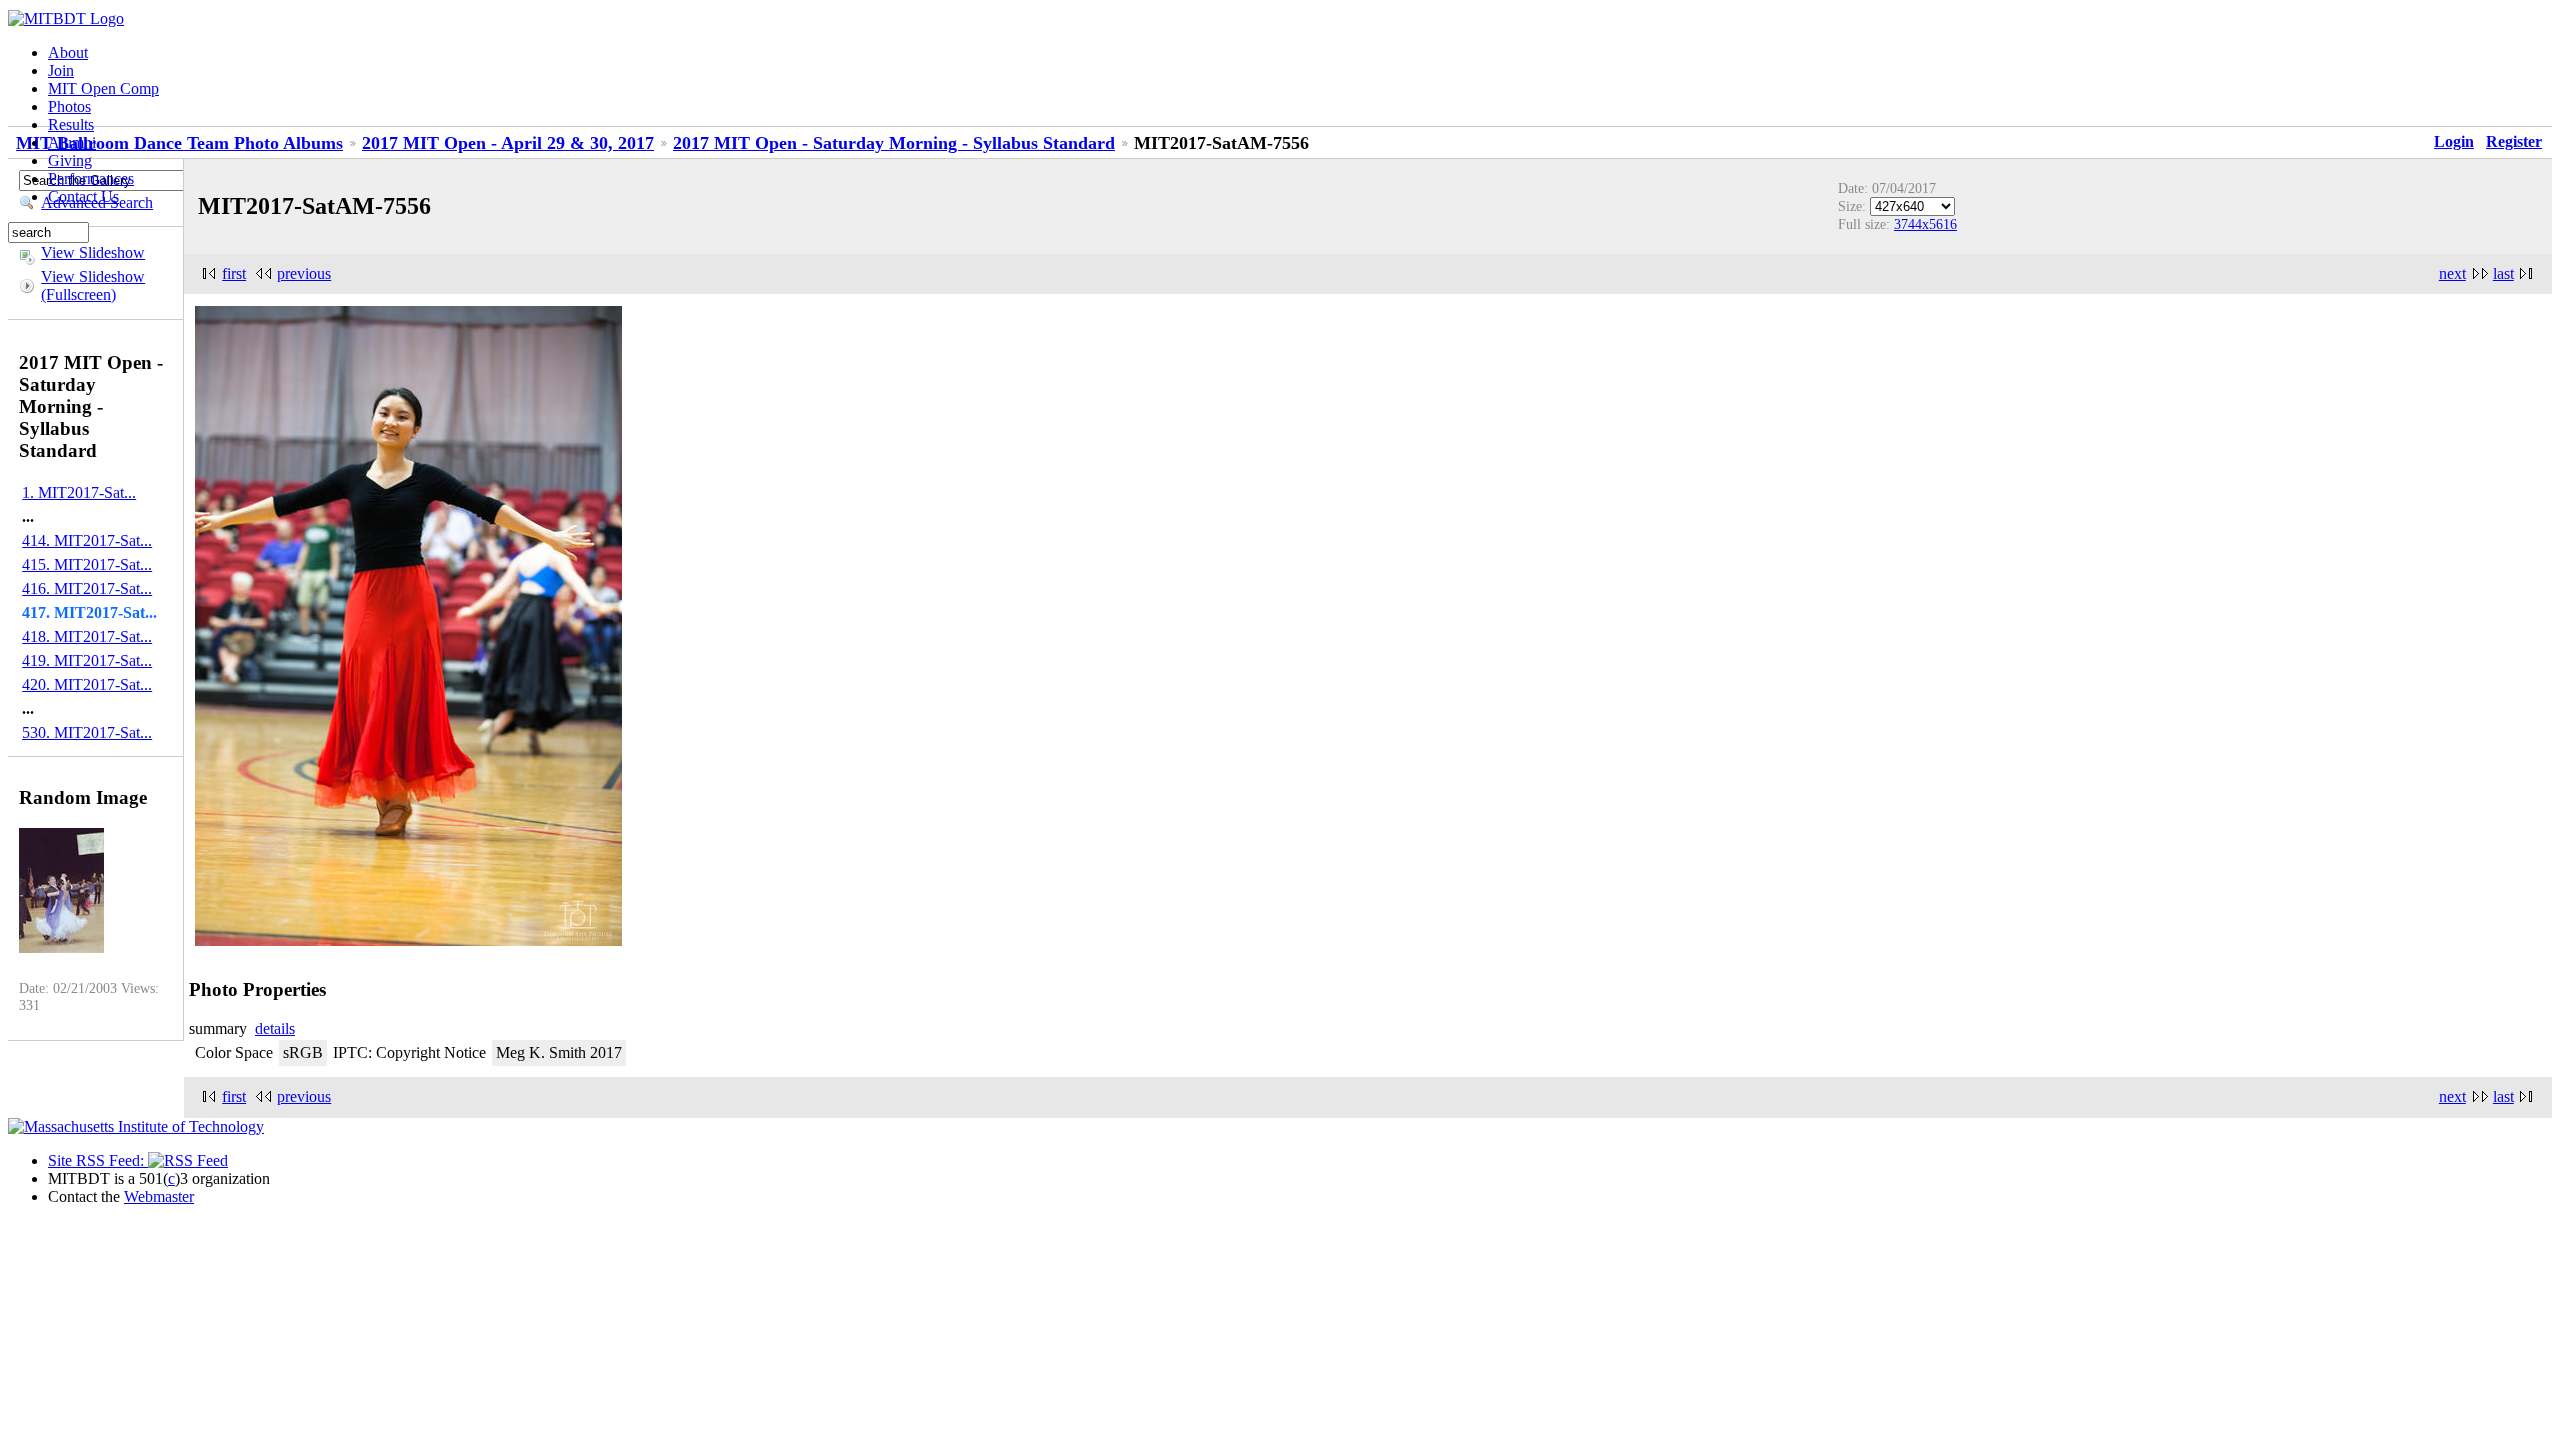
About (68, 52)
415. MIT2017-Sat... (87, 564)
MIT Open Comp (103, 88)
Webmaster (159, 1196)
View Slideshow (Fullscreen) (93, 285)
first (234, 273)
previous (304, 273)
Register (2514, 141)
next (2452, 273)
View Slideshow (93, 252)
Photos (69, 106)
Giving (70, 160)
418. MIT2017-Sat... (87, 636)
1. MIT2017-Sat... (79, 492)
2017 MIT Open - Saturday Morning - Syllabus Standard (894, 143)
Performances (91, 178)
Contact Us (83, 196)
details (275, 1028)
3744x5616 (1925, 224)
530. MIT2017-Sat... (87, 732)
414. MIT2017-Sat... (87, 540)
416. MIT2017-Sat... (87, 588)
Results (71, 124)
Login (2454, 141)
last (2503, 273)
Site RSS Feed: (98, 1160)
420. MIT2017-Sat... (87, 684)
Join (61, 70)
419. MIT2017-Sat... (87, 660)
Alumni (72, 142)
